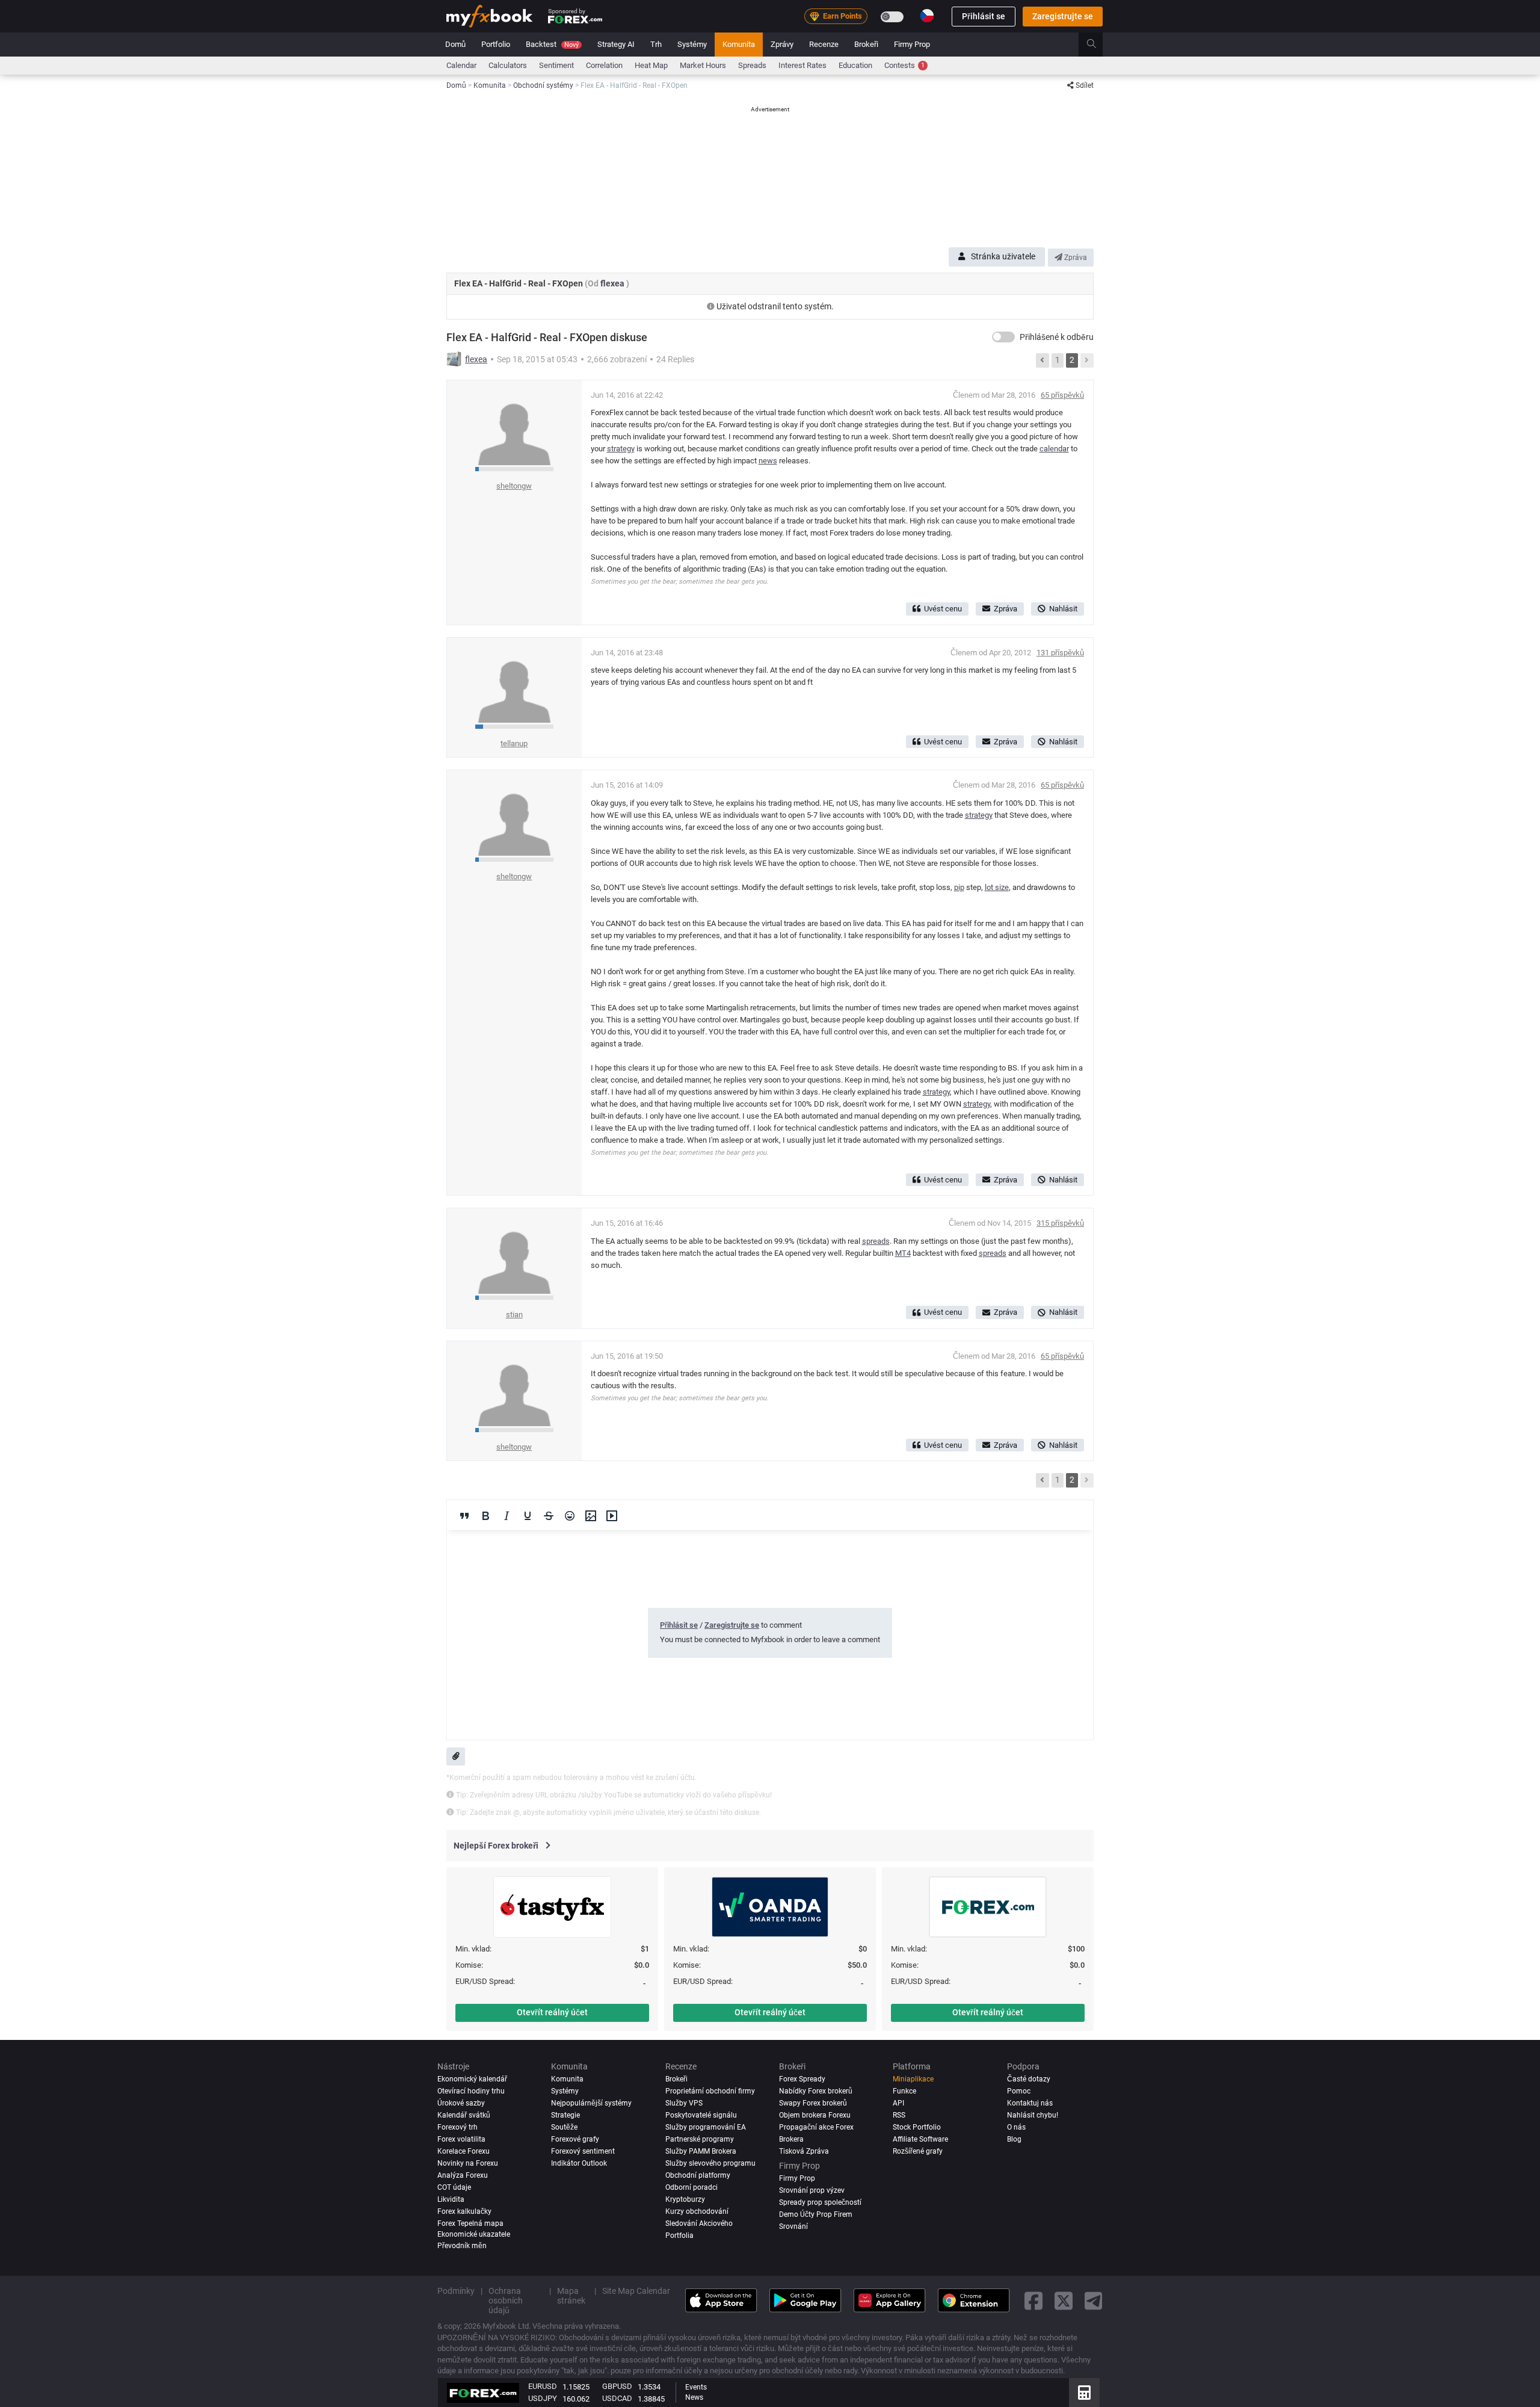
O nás (1016, 2127)
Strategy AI (616, 44)
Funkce (904, 2091)
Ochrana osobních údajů (506, 2300)
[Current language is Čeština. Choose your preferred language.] (927, 16)
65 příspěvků (1062, 395)
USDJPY (543, 2398)
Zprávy (782, 44)
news (768, 461)
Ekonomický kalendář (472, 2079)
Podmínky (456, 2291)
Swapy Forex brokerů (813, 2103)
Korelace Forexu (464, 2151)
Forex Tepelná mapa (470, 2223)
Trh (656, 44)
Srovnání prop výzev (812, 2190)
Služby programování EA (706, 2127)
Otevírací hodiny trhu (471, 2091)
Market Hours (703, 65)
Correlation (604, 65)
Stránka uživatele (1003, 256)
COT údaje (454, 2187)
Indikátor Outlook (579, 2163)
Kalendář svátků (464, 2115)
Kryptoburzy (685, 2199)
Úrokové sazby (461, 2103)
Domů (455, 44)
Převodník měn (462, 2246)
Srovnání (793, 2226)
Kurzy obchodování (697, 2211)
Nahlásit (1063, 609)
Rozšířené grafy (918, 2151)
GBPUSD (617, 2386)
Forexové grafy (575, 2139)
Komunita (739, 44)
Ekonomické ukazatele (474, 2234)
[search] (1098, 45)
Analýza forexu (463, 2175)
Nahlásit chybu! (1033, 2115)
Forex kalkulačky (464, 2211)
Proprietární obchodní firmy (710, 2091)
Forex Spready (802, 2079)
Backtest (552, 44)
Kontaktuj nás (1030, 2103)
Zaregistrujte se (1063, 16)
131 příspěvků (1060, 653)
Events (696, 2387)
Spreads (752, 65)
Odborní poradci (691, 2187)
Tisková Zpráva (804, 2151)
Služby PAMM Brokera (701, 2151)
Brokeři (866, 44)
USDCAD (617, 2398)
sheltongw (514, 486)
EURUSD (543, 2386)
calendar (1054, 449)
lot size (997, 887)
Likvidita (451, 2199)
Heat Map (651, 65)
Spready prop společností (820, 2202)
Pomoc (1019, 2091)
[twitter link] (1064, 2300)
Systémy (692, 44)
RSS (899, 2115)
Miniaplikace (913, 2079)
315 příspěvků (1060, 1223)
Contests (904, 65)
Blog (1014, 2139)
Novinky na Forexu (468, 2163)
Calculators (508, 65)
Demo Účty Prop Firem (816, 2214)
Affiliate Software (920, 2139)
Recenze (824, 44)
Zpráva (1075, 258)
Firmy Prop (912, 44)
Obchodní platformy (698, 2175)
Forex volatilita (461, 2139)
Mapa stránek (571, 2296)
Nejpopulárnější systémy (591, 2103)
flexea (613, 283)
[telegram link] (1094, 2300)
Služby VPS (684, 2103)
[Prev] (1043, 360)
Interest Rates (802, 65)
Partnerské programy (700, 2139)
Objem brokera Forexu (815, 2115)
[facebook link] (1033, 2300)
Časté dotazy (1029, 2079)
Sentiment (556, 65)
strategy (621, 449)
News (694, 2397)
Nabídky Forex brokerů (816, 2091)
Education (855, 65)
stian (514, 1315)
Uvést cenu (943, 609)
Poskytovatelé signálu (701, 2115)
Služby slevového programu (710, 2163)
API (898, 2103)
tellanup (514, 743)
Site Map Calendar (636, 2291)
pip (959, 887)
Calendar (461, 65)
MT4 (903, 1253)
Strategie (565, 2115)
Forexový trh (457, 2127)
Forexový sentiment (583, 2151)
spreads (876, 1241)
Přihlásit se (984, 16)
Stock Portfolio (917, 2127)
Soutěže (564, 2127)
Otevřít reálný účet (552, 2012)
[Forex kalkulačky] (1084, 2393)
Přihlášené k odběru (1057, 337)
